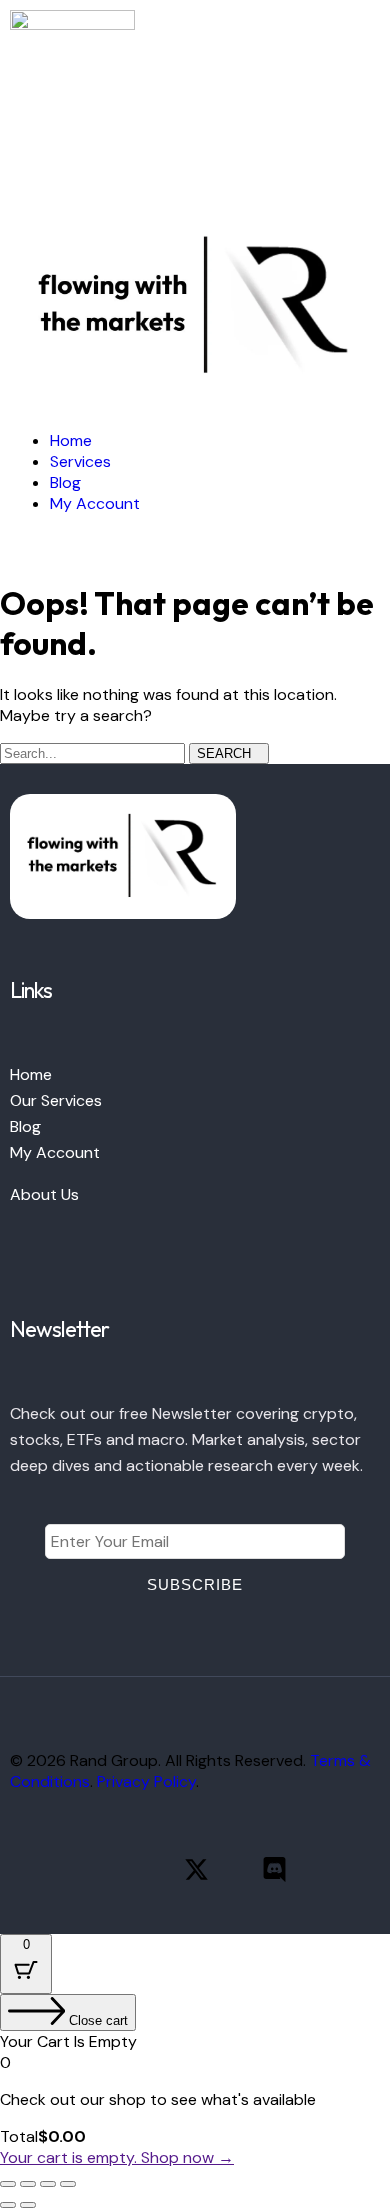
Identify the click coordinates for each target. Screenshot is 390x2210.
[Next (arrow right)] (28, 2205)
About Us (44, 1194)
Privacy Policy (146, 1781)
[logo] (72, 24)
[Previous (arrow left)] (8, 2205)
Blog (25, 1126)
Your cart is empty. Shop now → (117, 2157)
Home (31, 1074)
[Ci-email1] (352, 1869)
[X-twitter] (196, 1869)
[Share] (48, 2184)
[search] (16, 172)
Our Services (56, 1100)
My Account (55, 1152)
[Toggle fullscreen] (28, 2184)
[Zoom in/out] (8, 2184)
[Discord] (274, 1869)
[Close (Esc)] (68, 2184)
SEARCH (224, 753)
